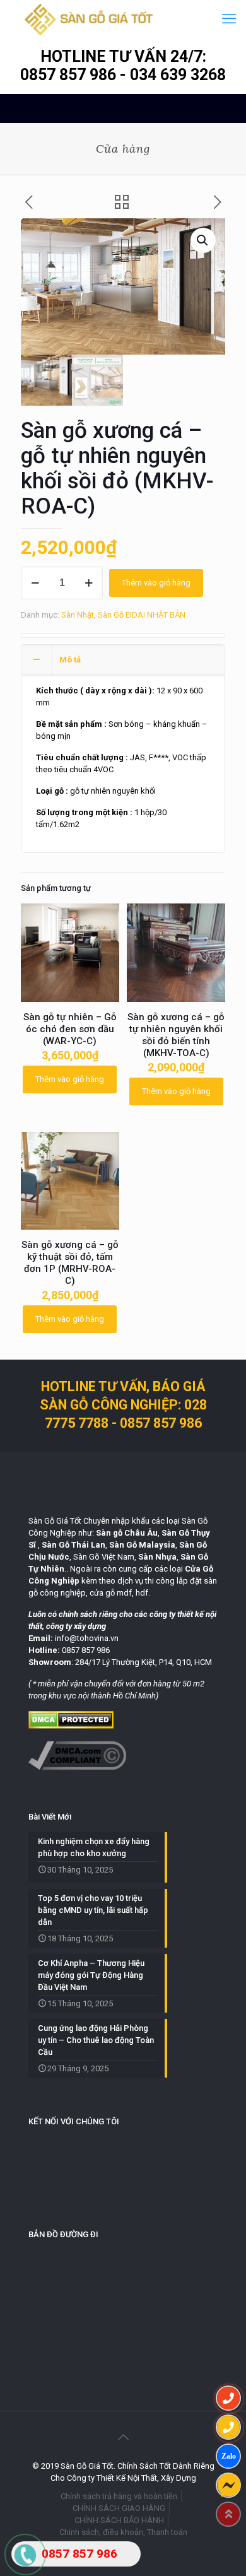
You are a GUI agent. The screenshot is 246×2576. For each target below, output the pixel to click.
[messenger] (228, 2485)
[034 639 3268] (228, 2427)
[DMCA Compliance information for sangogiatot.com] (77, 1767)
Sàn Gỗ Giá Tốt (55, 1521)
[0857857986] (228, 2456)
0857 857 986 (70, 75)
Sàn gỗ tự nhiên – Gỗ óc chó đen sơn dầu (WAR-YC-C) (70, 1029)
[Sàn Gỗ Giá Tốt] (89, 19)
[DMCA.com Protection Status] (71, 1726)
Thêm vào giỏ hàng (156, 583)
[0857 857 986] (228, 2398)
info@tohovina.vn (87, 1638)
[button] (203, 240)
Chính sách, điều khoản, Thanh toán (123, 2532)
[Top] (228, 2514)
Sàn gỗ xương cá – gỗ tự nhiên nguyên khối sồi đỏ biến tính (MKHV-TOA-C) (176, 1035)
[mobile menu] (229, 19)
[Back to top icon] (123, 2437)
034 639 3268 (178, 75)
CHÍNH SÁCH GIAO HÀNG (119, 2508)
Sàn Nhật (78, 615)
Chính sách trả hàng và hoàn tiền (119, 2496)
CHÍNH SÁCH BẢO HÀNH (119, 2520)
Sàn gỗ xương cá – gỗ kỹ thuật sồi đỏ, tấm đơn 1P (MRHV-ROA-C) (70, 1263)
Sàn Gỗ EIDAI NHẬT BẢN (142, 615)
